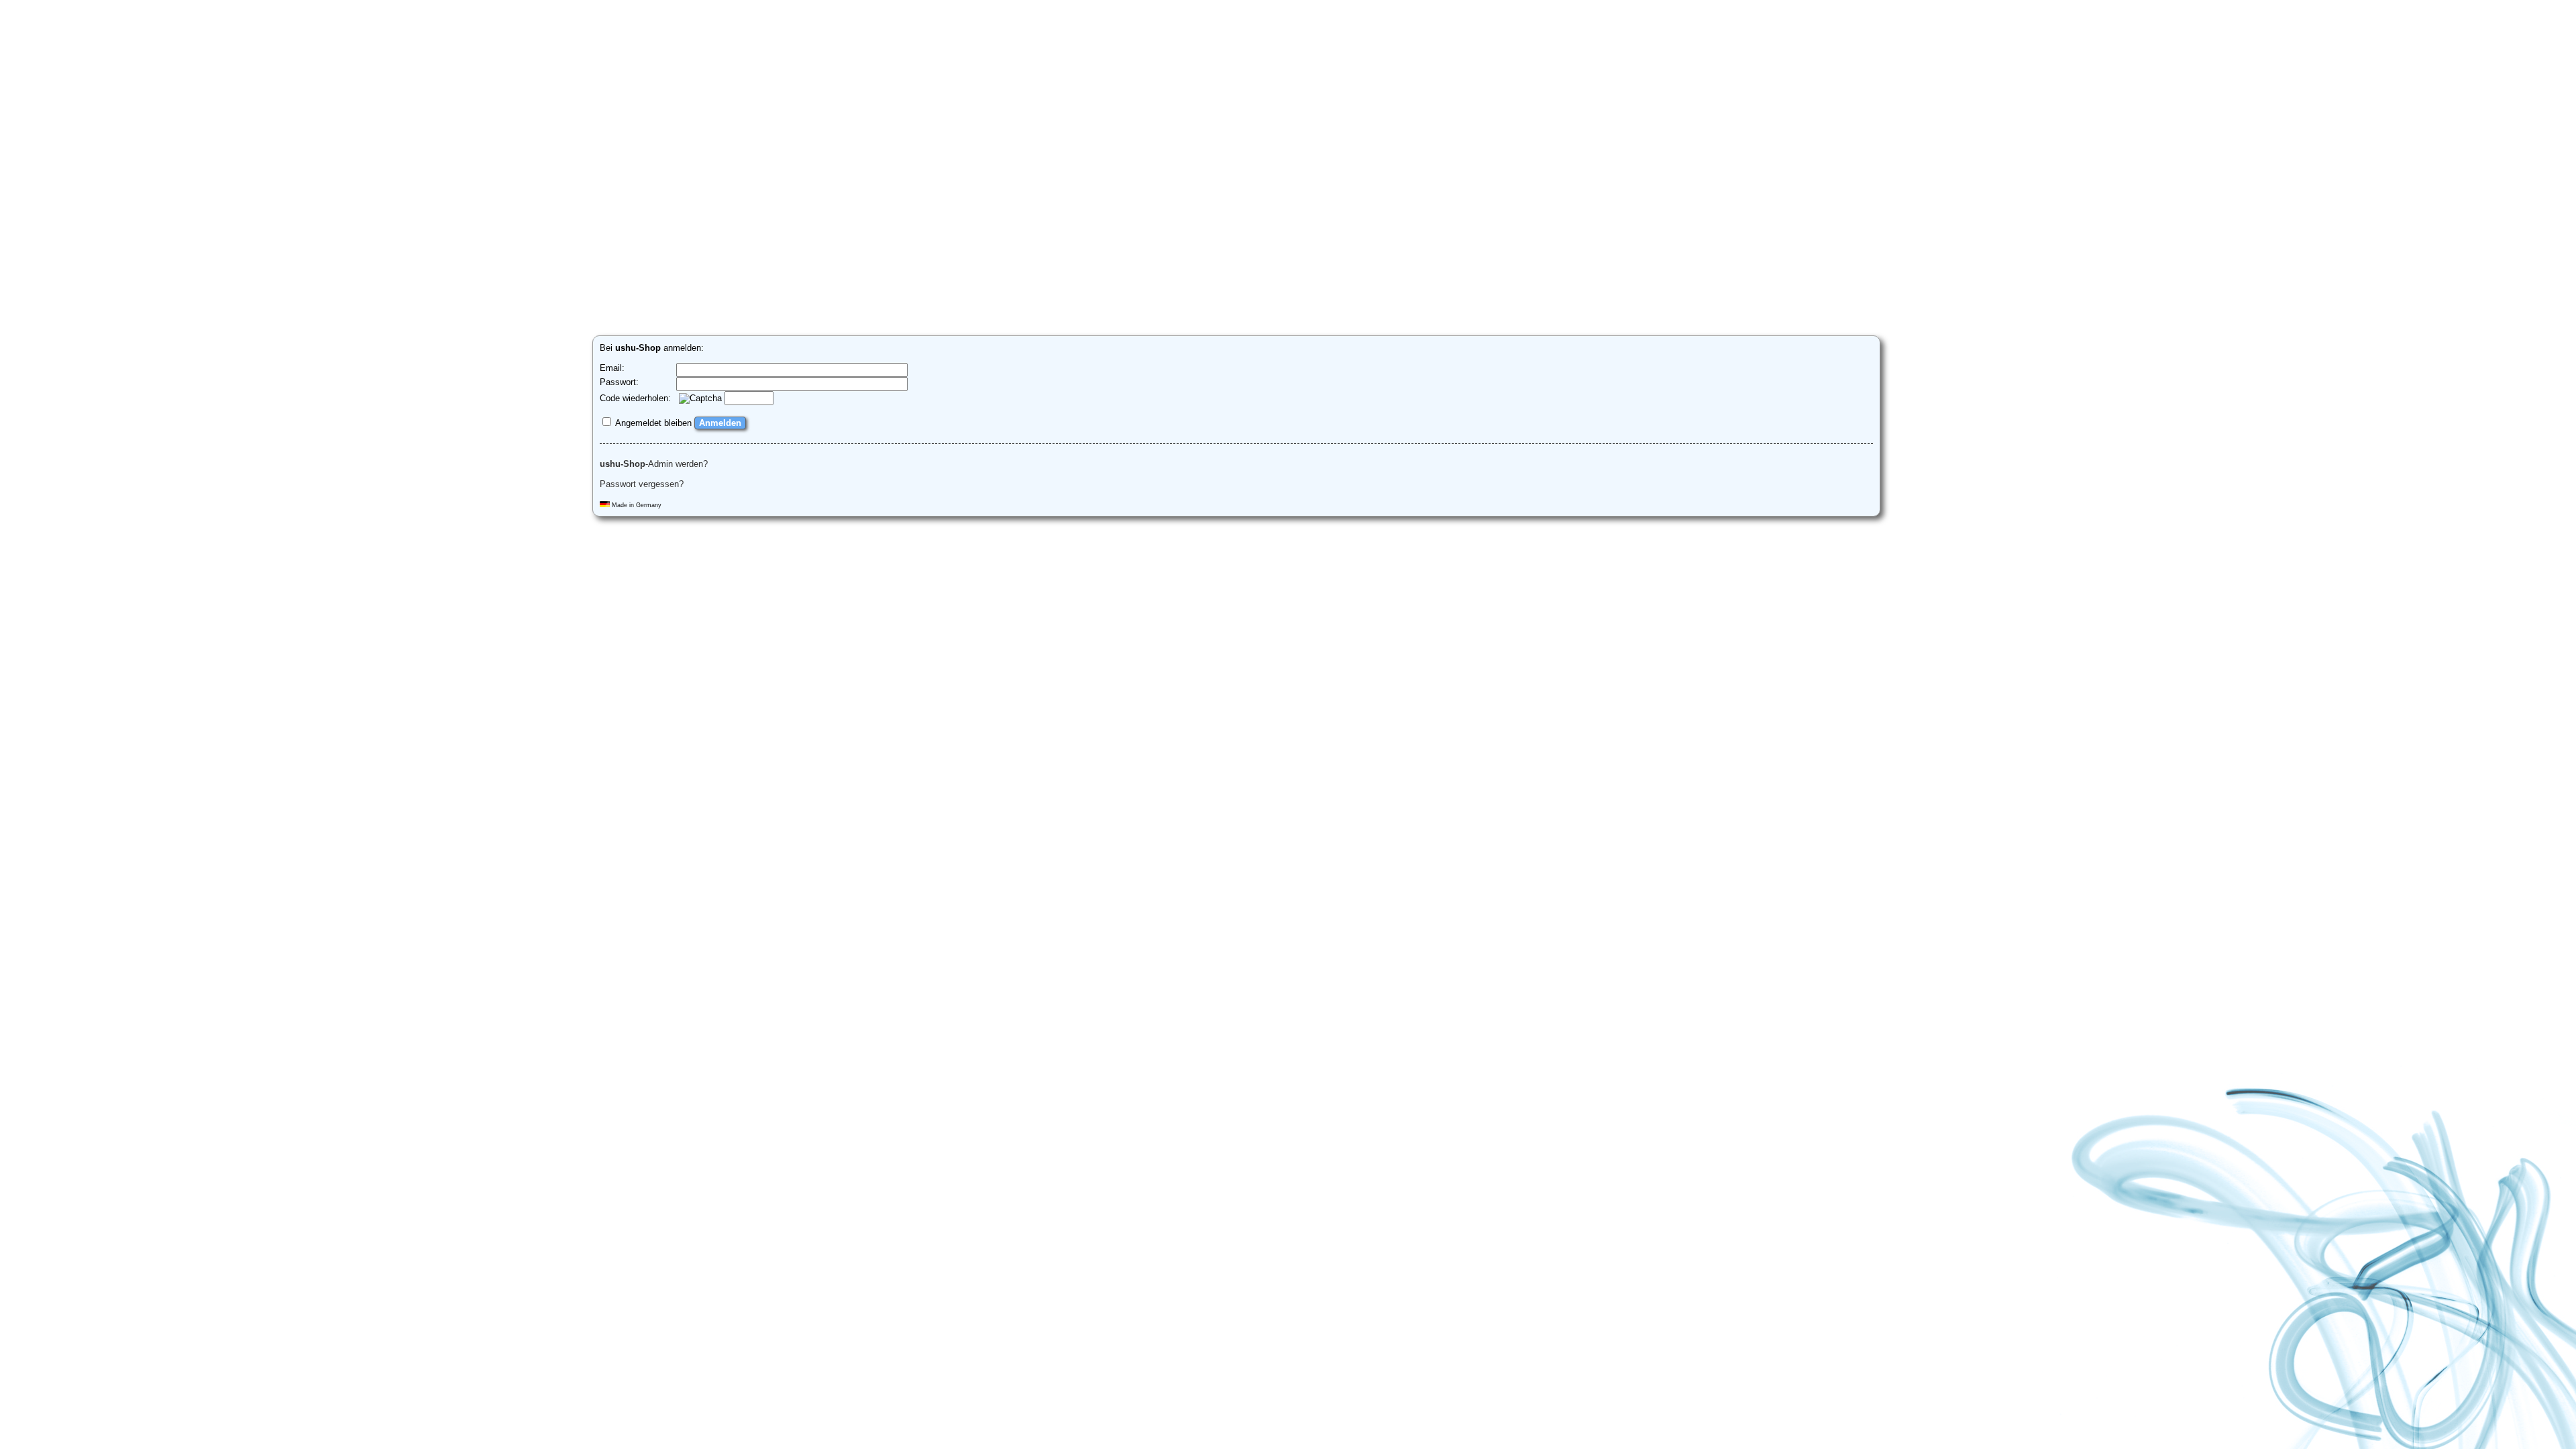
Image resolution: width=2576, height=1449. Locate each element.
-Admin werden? (654, 464)
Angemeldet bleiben (652, 423)
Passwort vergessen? (642, 484)
